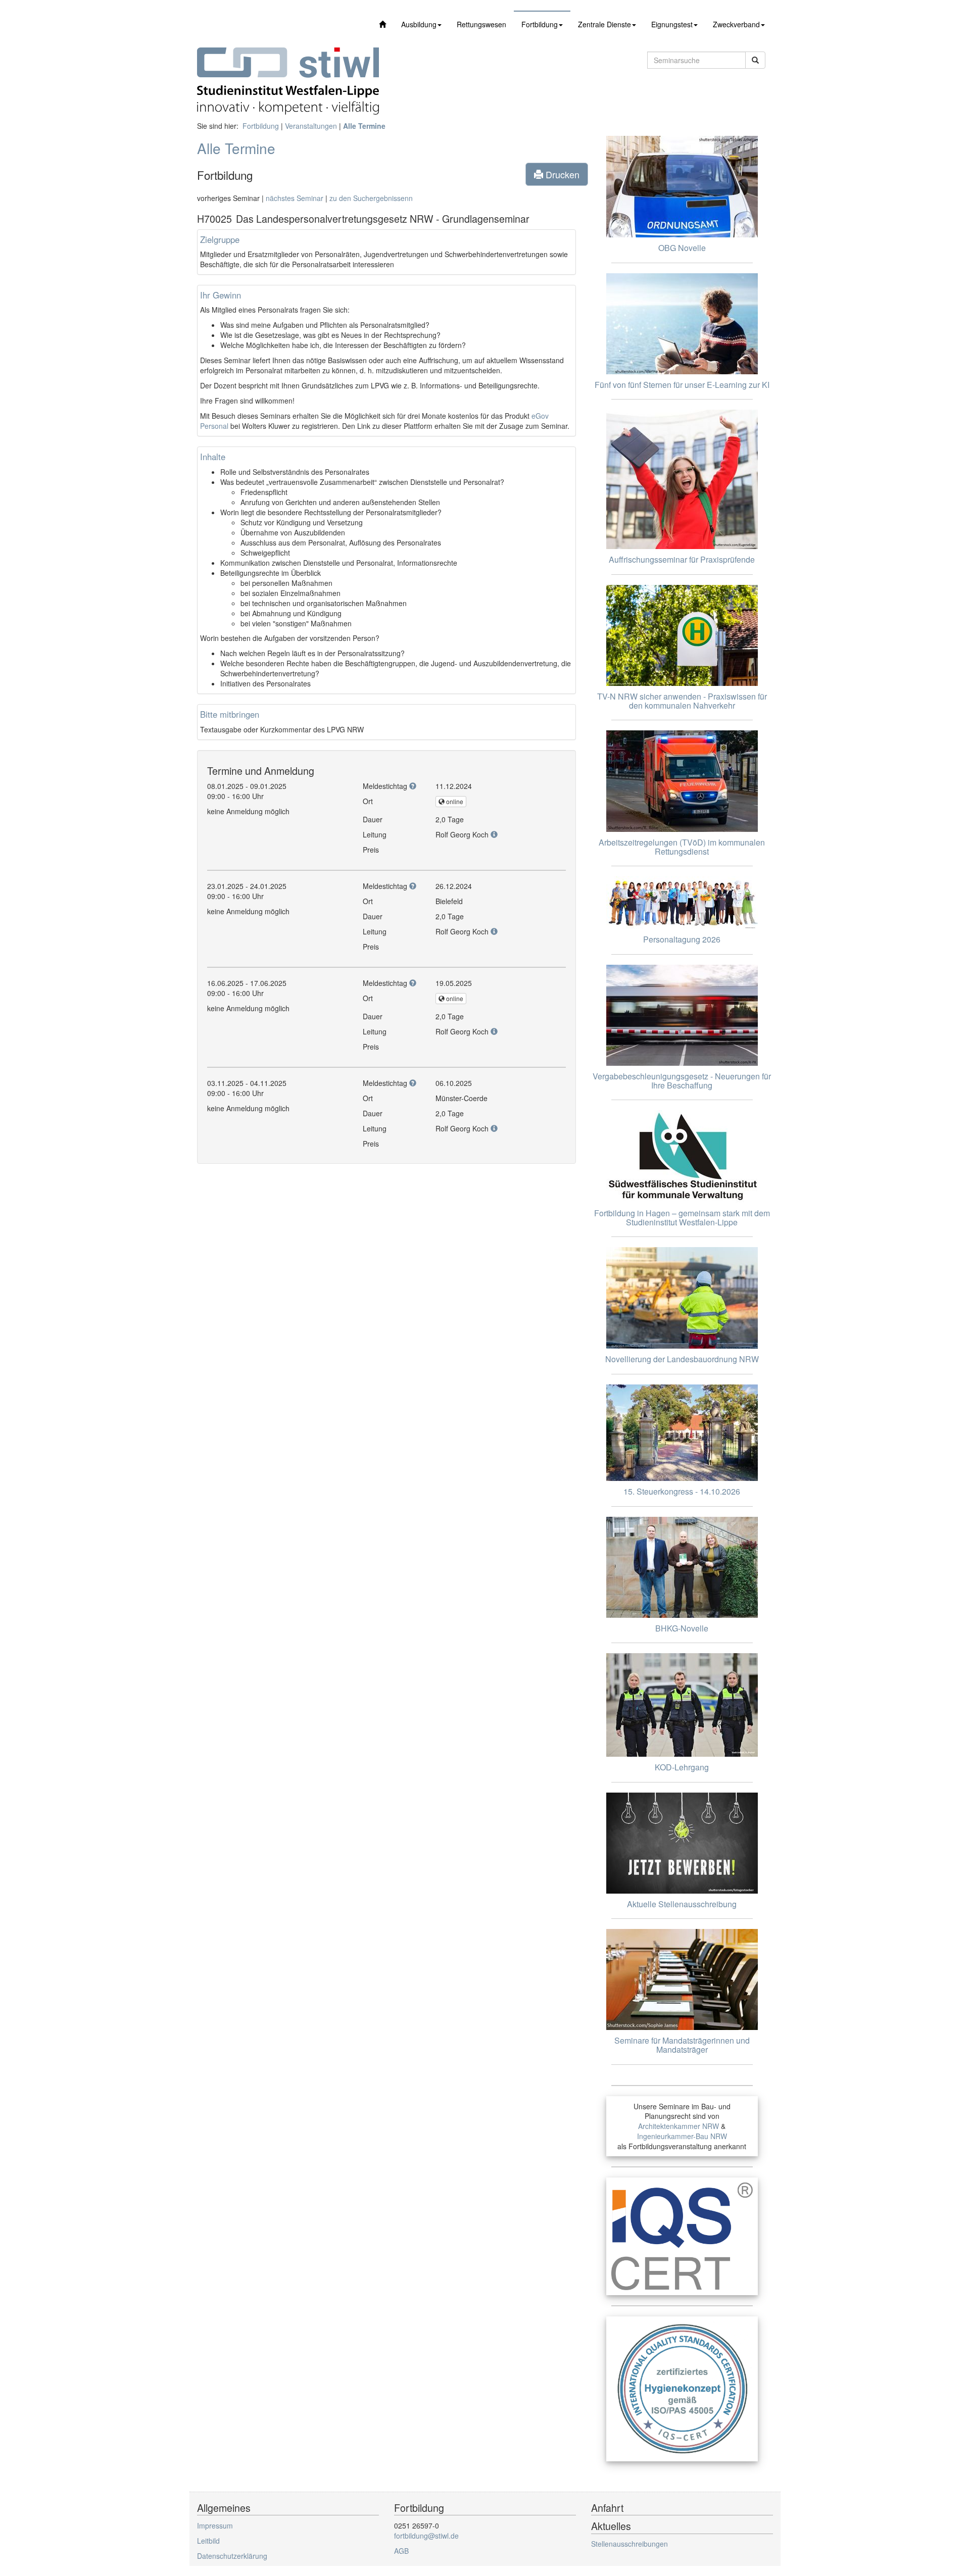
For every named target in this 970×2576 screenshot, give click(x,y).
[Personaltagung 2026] (682, 903)
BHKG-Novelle (682, 1628)
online (454, 801)
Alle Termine (364, 126)
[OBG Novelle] (682, 187)
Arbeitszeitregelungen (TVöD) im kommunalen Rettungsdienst (682, 847)
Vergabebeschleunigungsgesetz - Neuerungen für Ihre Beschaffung (682, 1081)
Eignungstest (672, 24)
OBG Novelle (682, 248)
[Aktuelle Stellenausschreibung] (682, 1843)
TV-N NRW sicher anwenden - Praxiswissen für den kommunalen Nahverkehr (682, 701)
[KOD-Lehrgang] (682, 1705)
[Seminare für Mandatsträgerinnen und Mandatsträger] (682, 1979)
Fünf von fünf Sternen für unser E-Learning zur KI (682, 385)
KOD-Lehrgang (682, 1767)
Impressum (215, 2525)
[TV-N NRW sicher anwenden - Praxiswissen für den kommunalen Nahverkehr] (682, 635)
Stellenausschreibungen (629, 2544)
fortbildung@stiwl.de (426, 2536)
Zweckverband (736, 24)
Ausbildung (419, 24)
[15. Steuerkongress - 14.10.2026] (682, 1433)
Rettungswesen (481, 24)
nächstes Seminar (295, 198)
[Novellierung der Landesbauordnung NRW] (682, 1298)
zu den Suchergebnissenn (371, 198)
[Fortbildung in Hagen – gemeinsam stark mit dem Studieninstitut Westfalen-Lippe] (682, 1156)
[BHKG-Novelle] (682, 1567)
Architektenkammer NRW (678, 2126)
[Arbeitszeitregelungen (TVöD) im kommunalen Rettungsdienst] (682, 781)
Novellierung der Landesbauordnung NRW (682, 1359)
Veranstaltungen (311, 126)
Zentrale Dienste (604, 24)
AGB (401, 2551)
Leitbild (208, 2541)
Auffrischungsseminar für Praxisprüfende (682, 559)
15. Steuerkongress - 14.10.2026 (682, 1491)
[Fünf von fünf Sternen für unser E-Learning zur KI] (682, 324)
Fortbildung (540, 24)
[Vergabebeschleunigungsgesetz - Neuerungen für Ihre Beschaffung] (682, 1015)
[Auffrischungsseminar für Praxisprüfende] (682, 479)
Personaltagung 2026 (682, 939)
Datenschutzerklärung (232, 2556)
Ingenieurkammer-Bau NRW (682, 2136)
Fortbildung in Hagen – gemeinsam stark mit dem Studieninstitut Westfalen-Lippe (682, 1218)
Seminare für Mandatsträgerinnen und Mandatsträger (682, 2045)
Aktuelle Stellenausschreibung (682, 1904)
